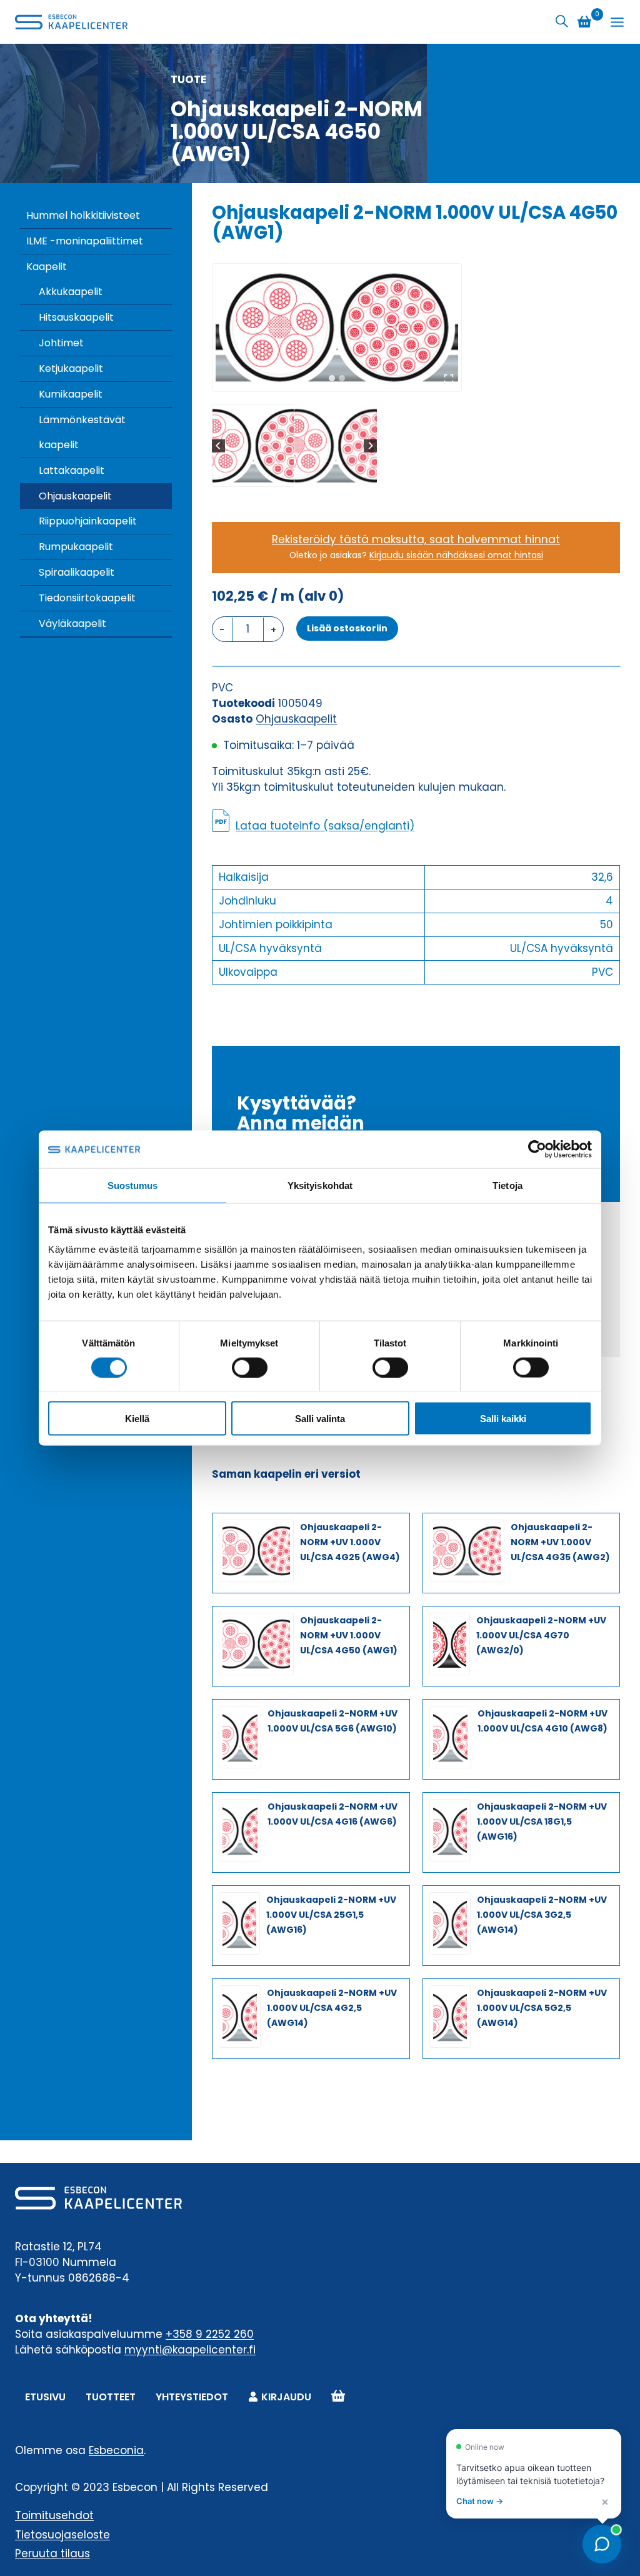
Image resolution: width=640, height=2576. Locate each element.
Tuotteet (111, 2397)
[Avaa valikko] (617, 22)
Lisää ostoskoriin (347, 628)
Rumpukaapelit (76, 547)
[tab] (332, 378)
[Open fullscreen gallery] (449, 379)
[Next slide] (370, 445)
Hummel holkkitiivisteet (83, 215)
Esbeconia (116, 2450)
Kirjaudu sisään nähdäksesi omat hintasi (456, 555)
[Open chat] (602, 2544)
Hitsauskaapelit (76, 317)
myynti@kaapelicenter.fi (190, 2350)
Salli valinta (320, 1419)
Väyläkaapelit (72, 624)
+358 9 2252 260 (210, 2334)
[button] (253, 446)
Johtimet (61, 343)
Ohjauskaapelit (75, 496)
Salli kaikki (503, 1419)
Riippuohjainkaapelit (88, 521)
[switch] (250, 1367)
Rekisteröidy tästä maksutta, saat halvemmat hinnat (416, 539)
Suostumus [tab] (133, 1185)
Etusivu (45, 2397)
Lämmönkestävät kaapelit (82, 432)
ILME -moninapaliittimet (85, 241)
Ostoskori (338, 2397)
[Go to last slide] (218, 445)
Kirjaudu (286, 2397)
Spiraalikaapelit (77, 572)
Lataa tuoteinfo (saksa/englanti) (325, 826)
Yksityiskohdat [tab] (320, 1185)
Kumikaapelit (71, 394)
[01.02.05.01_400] (337, 328)
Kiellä (137, 1419)
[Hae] (562, 22)
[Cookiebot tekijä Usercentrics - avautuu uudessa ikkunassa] (537, 1149)
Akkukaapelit (71, 292)
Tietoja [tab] (507, 1185)
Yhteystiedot (192, 2397)
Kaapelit (47, 267)
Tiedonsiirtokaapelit (87, 598)
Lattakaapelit (72, 470)
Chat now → (480, 2501)
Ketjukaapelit (71, 368)
